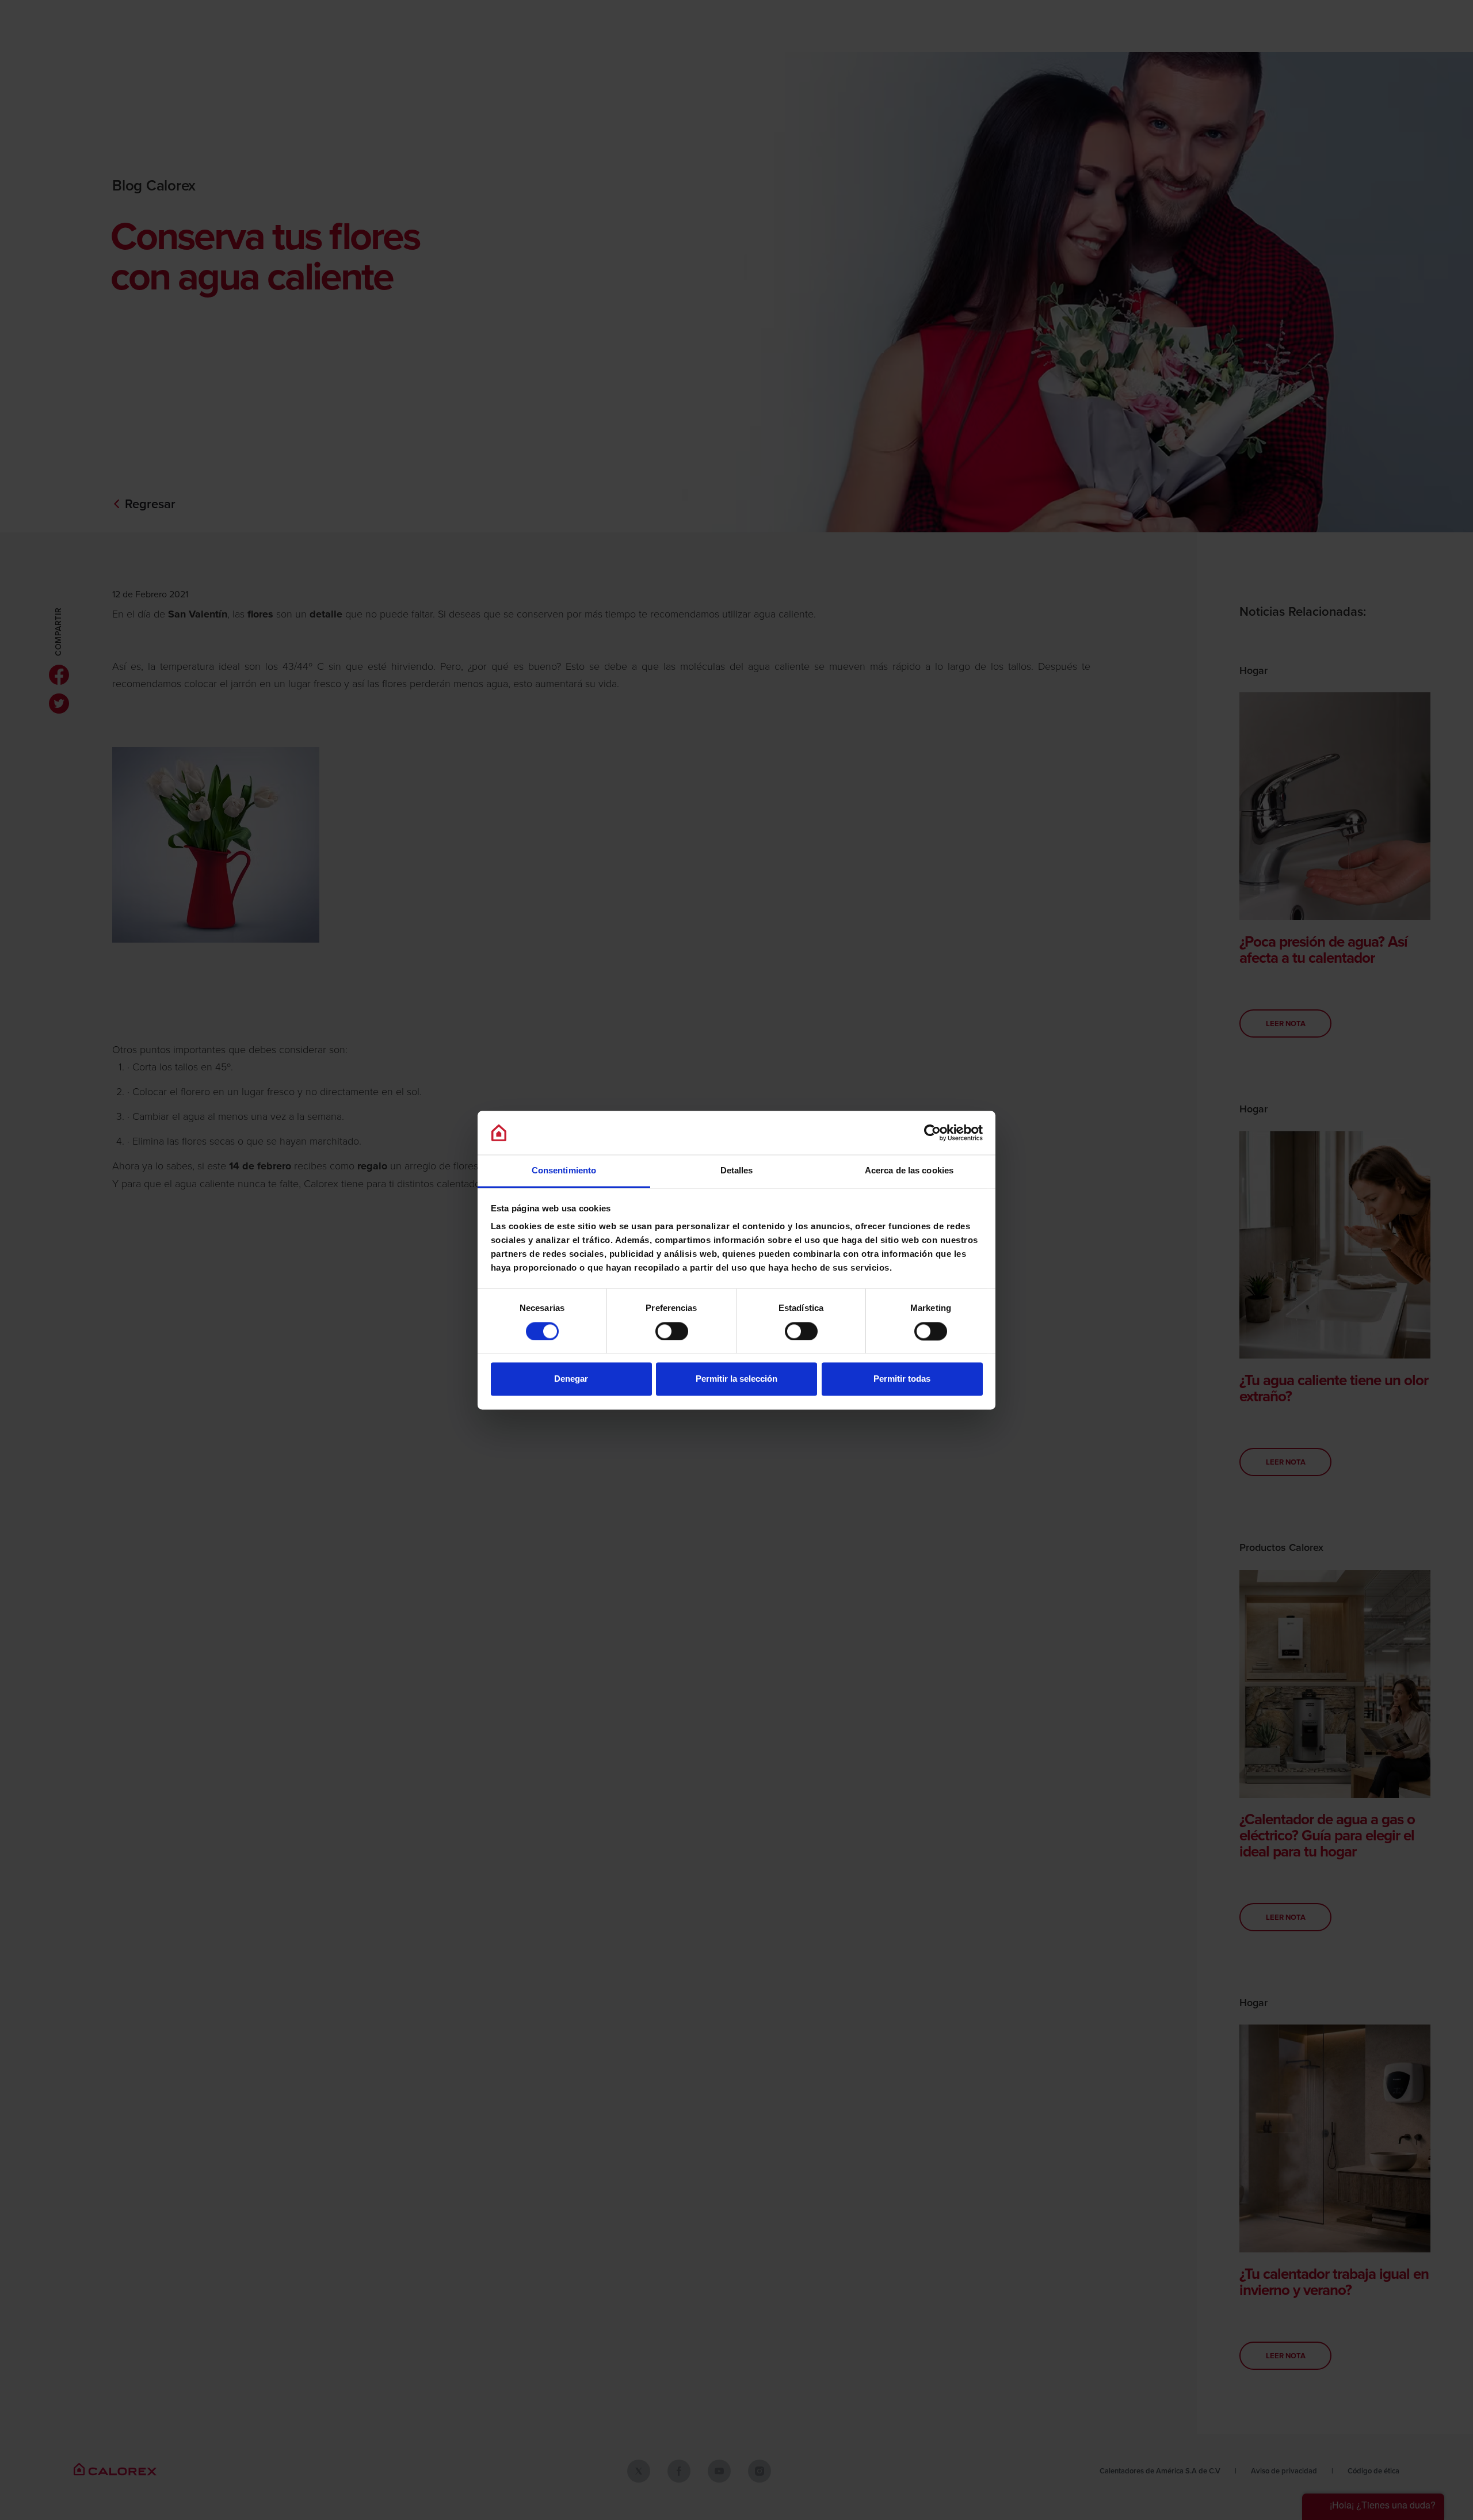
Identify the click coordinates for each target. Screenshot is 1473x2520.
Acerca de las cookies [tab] (909, 1171)
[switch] (672, 1331)
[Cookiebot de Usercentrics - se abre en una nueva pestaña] (932, 1133)
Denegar (571, 1379)
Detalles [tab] (737, 1171)
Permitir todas (902, 1379)
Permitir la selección (736, 1379)
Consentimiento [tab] (564, 1171)
